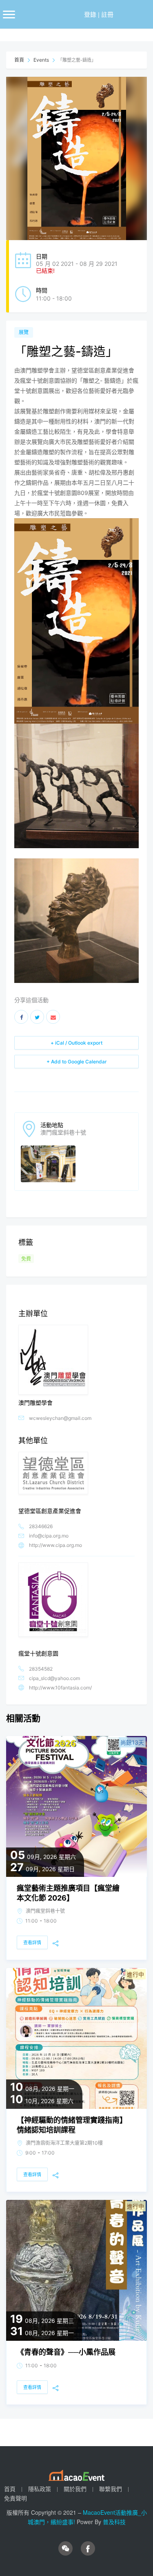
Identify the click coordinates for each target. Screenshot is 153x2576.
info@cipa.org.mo (49, 1536)
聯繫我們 (111, 2489)
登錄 (90, 14)
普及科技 (114, 2522)
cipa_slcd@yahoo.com (54, 1678)
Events (41, 60)
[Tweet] (37, 1017)
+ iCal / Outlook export (76, 1043)
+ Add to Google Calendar (77, 1062)
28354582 (41, 1669)
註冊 (107, 14)
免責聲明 (16, 2498)
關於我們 (75, 2489)
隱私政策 (40, 2489)
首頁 (20, 60)
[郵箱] (53, 1017)
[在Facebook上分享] (21, 1017)
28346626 (41, 1526)
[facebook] (88, 2548)
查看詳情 (32, 1943)
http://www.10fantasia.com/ (60, 1688)
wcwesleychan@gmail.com (60, 1418)
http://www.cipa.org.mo (55, 1545)
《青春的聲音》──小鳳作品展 (66, 2352)
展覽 (24, 332)
